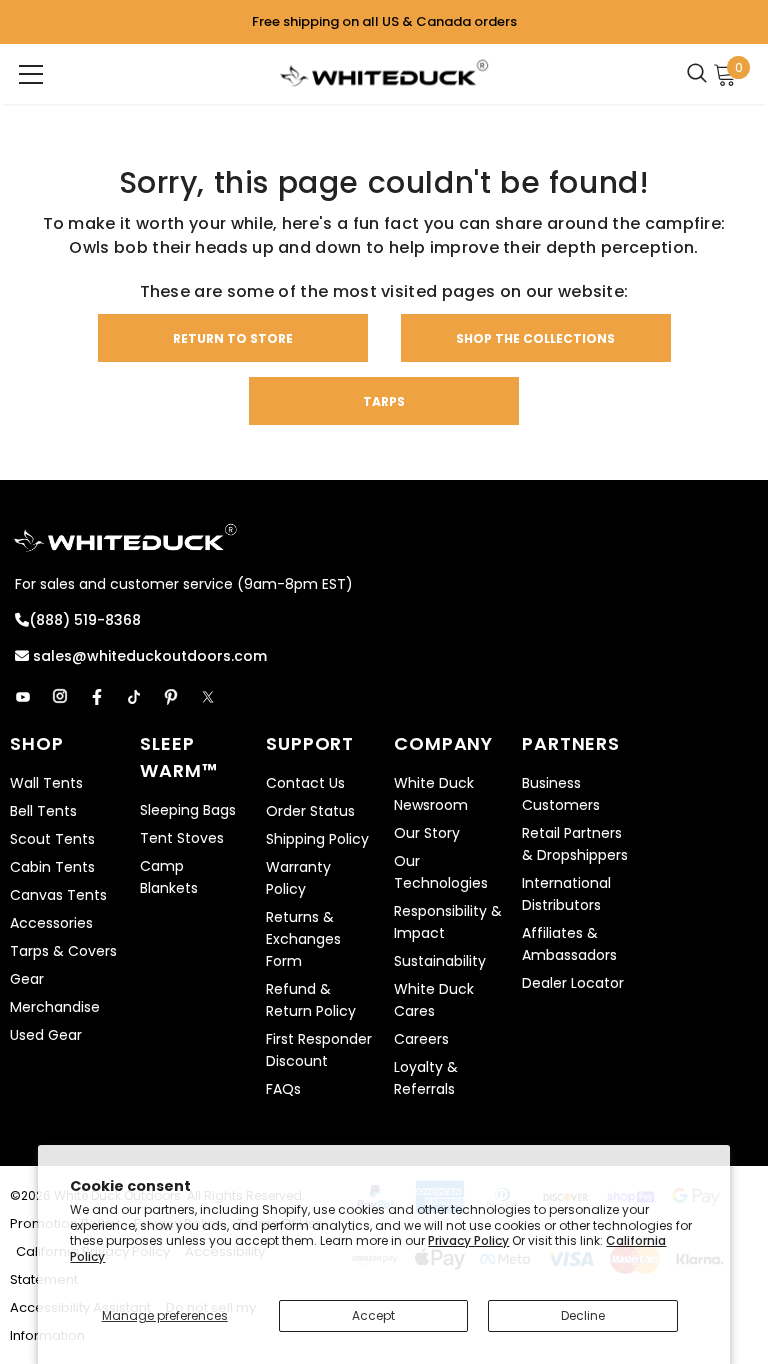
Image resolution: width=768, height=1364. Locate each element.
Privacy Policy (468, 1240)
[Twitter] (208, 697)
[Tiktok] (134, 697)
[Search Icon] (702, 74)
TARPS (384, 401)
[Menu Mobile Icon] (31, 74)
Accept (373, 1315)
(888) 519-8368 (85, 620)
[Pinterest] (171, 697)
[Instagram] (60, 697)
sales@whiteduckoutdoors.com (148, 656)
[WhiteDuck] (384, 72)
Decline (583, 1315)
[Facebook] (97, 697)
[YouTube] (23, 697)
